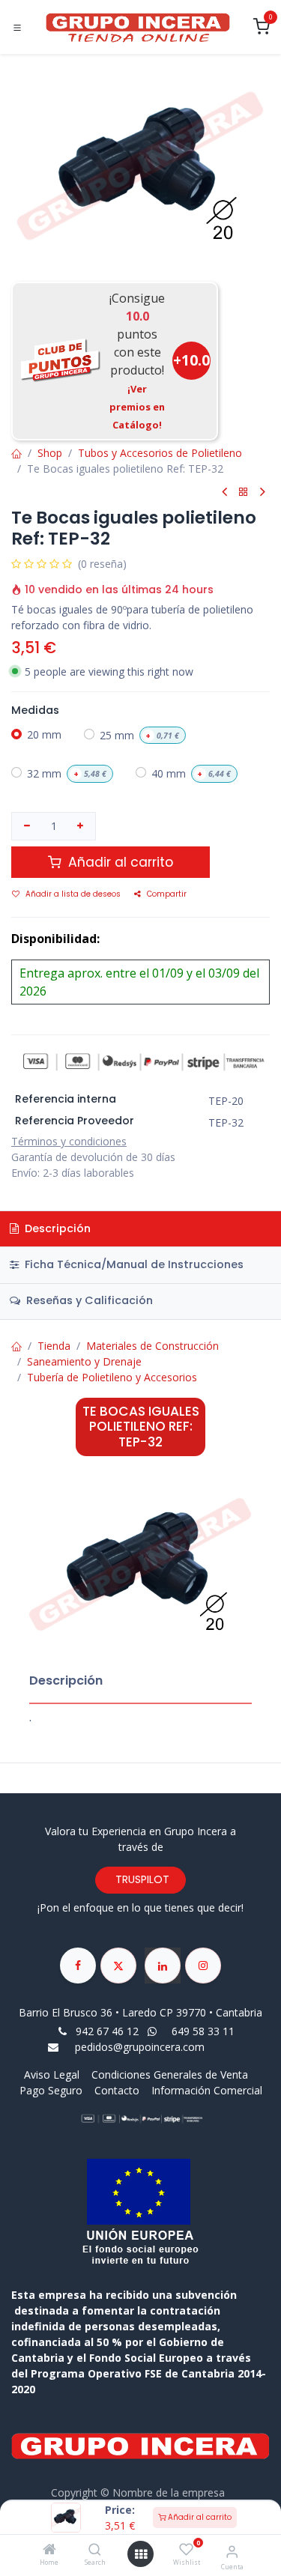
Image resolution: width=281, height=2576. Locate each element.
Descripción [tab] (56, 1228)
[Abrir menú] (141, 2554)
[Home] (49, 2550)
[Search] (95, 2550)
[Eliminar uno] (27, 826)
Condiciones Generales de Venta (170, 2075)
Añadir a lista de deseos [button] (73, 894)
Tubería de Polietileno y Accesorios (112, 1377)
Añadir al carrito (199, 2517)
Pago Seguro (51, 2090)
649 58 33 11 (205, 2031)
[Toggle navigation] (17, 28)
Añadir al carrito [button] (119, 862)
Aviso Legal (53, 2075)
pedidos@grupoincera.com (140, 2047)
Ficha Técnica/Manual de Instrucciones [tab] (133, 1264)
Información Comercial (207, 2090)
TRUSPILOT (141, 1879)
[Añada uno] (81, 826)
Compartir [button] (167, 894)
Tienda (54, 1346)
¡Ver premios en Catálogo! (137, 407)
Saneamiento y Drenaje (84, 1361)
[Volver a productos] (244, 493)
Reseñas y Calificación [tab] (88, 1300)
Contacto (117, 2090)
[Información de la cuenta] (232, 2551)
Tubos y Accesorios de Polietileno (160, 453)
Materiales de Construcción (152, 1346)
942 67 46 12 (107, 2031)
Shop (50, 453)
